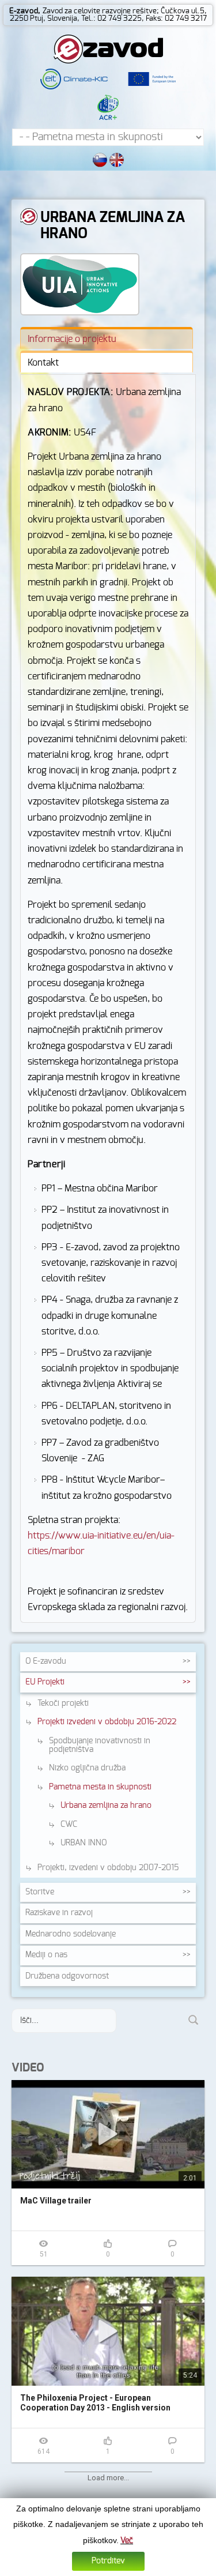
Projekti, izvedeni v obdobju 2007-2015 (108, 1868)
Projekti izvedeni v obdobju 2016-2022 (107, 1722)
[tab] (107, 338)
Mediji (46, 1955)
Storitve (40, 1892)
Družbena (67, 1976)
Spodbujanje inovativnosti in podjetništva (100, 1745)
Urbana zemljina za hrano (106, 1806)
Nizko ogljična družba (87, 1768)
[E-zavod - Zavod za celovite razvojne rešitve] (108, 48)
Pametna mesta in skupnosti (100, 1787)
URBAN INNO (84, 1843)
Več (127, 2541)
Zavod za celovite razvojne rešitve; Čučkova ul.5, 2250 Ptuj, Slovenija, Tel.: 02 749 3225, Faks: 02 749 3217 (108, 15)
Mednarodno (71, 1934)
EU (45, 1682)
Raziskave (59, 1913)
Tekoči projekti (63, 1703)
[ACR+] (108, 107)
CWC (69, 1825)
